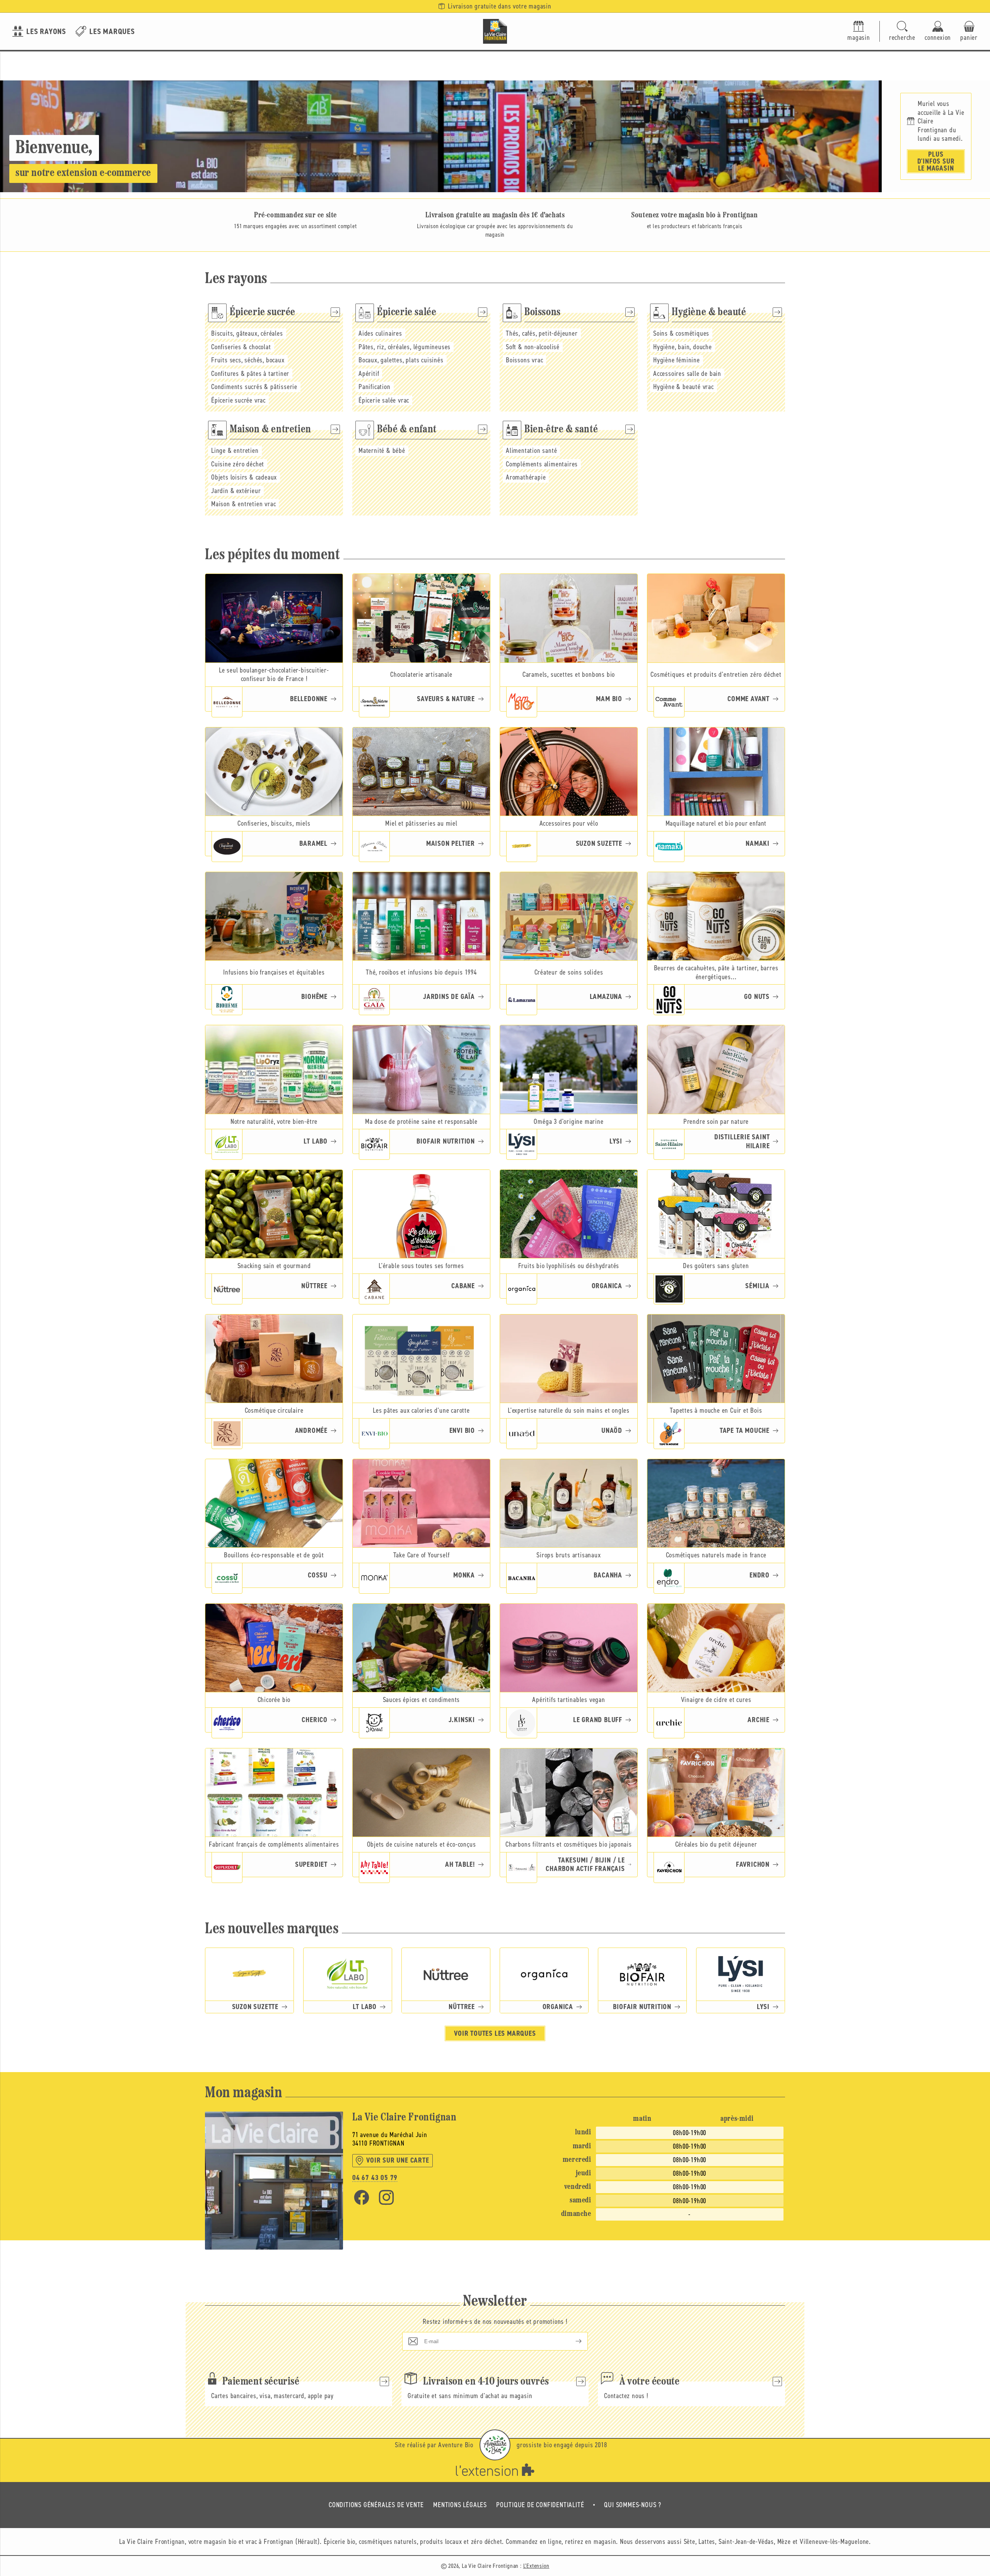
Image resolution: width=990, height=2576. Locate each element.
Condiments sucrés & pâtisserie (254, 387)
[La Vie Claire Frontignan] (495, 31)
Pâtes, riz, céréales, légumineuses (405, 347)
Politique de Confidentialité (540, 2505)
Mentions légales (460, 2505)
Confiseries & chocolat (241, 347)
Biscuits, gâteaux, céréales (247, 333)
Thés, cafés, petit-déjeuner (542, 333)
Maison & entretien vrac (243, 504)
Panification (375, 387)
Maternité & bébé (382, 451)
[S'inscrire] (572, 2341)
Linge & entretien (235, 451)
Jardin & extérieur (236, 491)
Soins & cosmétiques (681, 333)
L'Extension (536, 2566)
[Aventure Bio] (495, 2445)
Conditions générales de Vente (376, 2505)
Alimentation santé (531, 451)
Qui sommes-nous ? (633, 2505)
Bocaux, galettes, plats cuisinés (401, 360)
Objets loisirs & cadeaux (244, 477)
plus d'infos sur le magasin (936, 161)
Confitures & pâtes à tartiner (250, 374)
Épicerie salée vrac (384, 400)
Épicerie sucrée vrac (238, 400)
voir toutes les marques (495, 2033)
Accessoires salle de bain (687, 374)
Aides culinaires (380, 333)
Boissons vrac (524, 360)
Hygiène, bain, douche (683, 347)
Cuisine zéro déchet (238, 464)
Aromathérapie (526, 477)
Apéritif (369, 374)
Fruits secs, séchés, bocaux (248, 360)
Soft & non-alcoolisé (533, 347)
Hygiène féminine (677, 360)
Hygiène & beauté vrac (684, 387)
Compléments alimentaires (542, 464)
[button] (902, 32)
